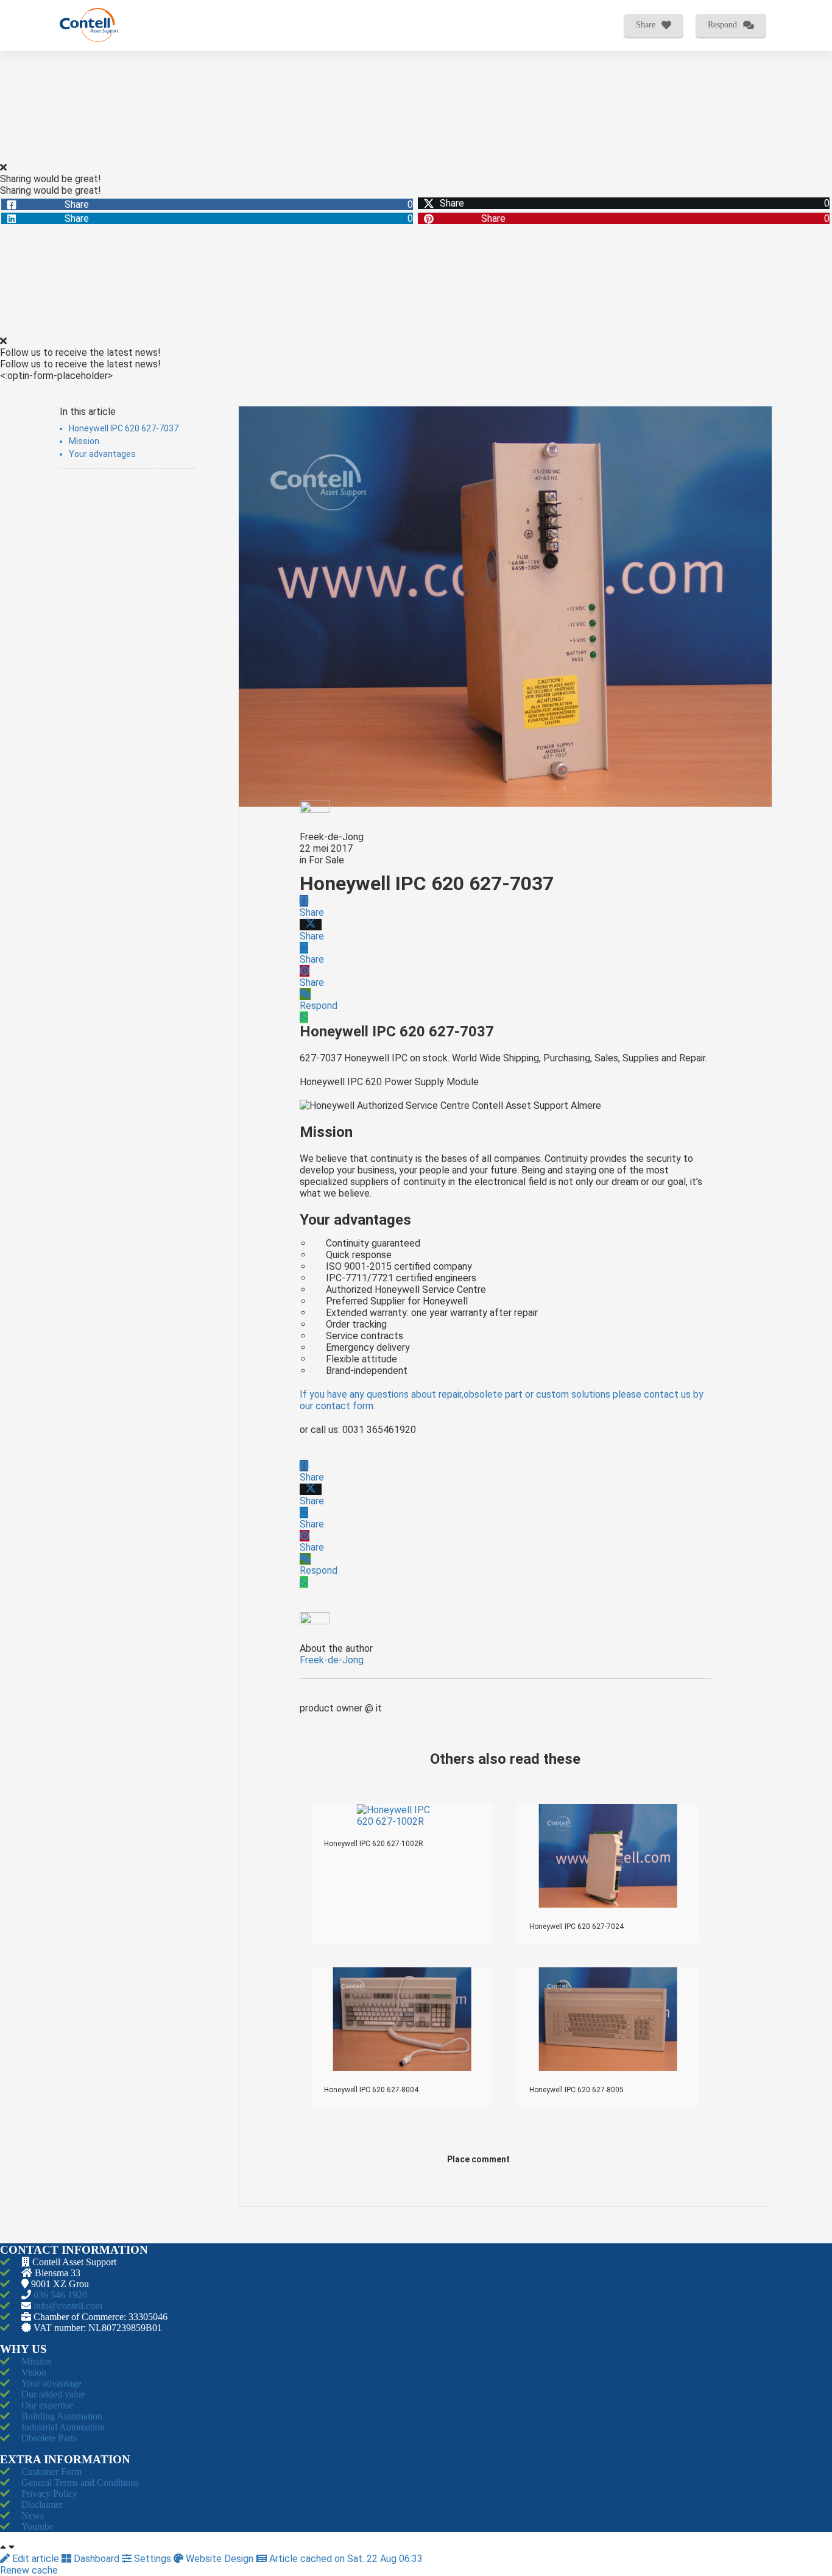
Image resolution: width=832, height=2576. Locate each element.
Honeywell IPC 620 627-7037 (124, 428)
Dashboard (97, 2559)
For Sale (326, 860)
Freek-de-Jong (332, 837)
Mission (84, 441)
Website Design (220, 2559)
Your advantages (102, 454)
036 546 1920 (60, 2295)
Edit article (36, 2559)
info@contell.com (68, 2306)
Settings (153, 2559)
